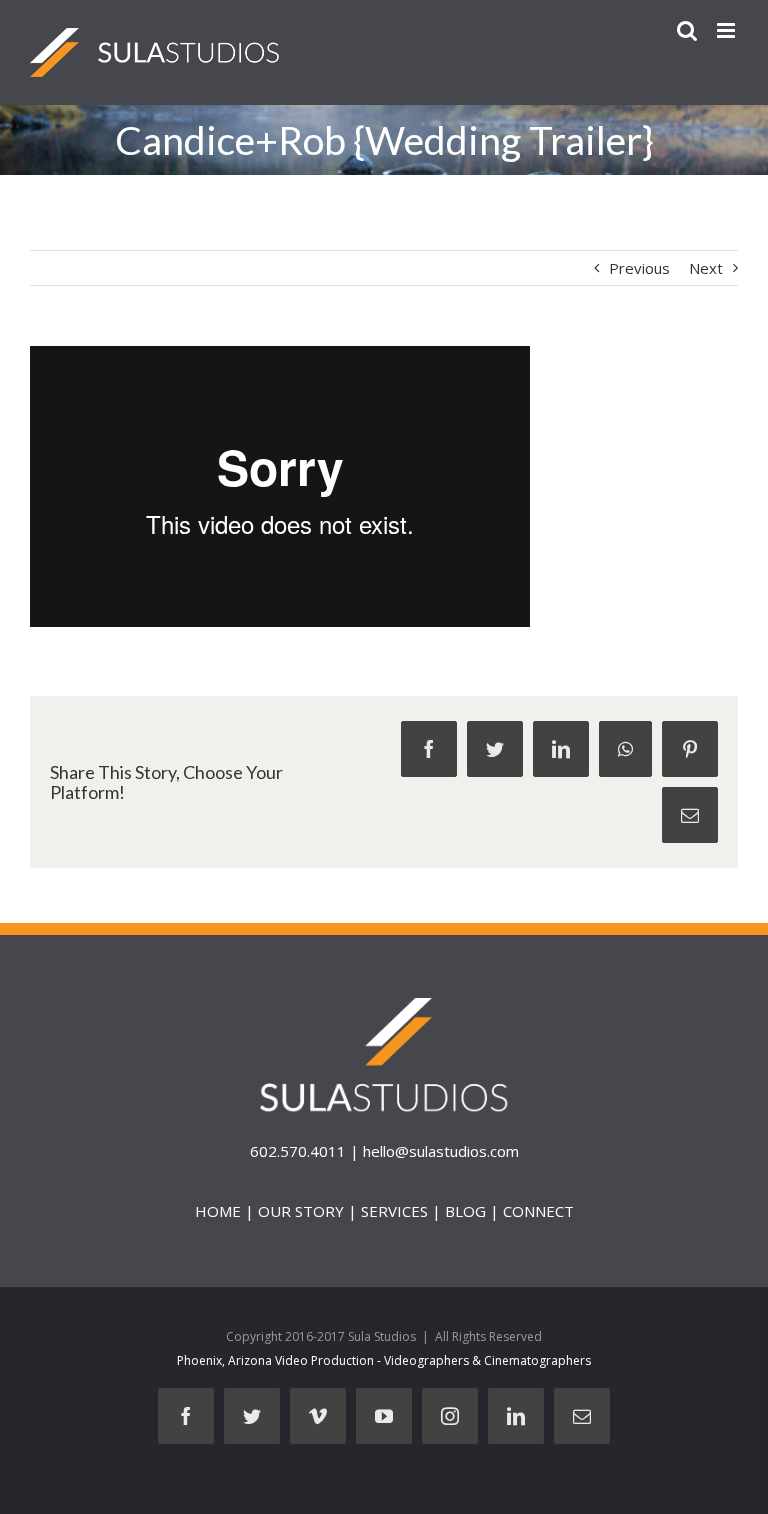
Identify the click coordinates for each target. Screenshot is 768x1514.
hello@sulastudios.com (441, 1151)
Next (706, 268)
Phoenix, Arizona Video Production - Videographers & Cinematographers (384, 1360)
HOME (218, 1211)
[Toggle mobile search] (687, 30)
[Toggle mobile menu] (727, 30)
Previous (639, 268)
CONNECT (538, 1211)
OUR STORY (301, 1211)
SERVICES (394, 1211)
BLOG (465, 1211)
